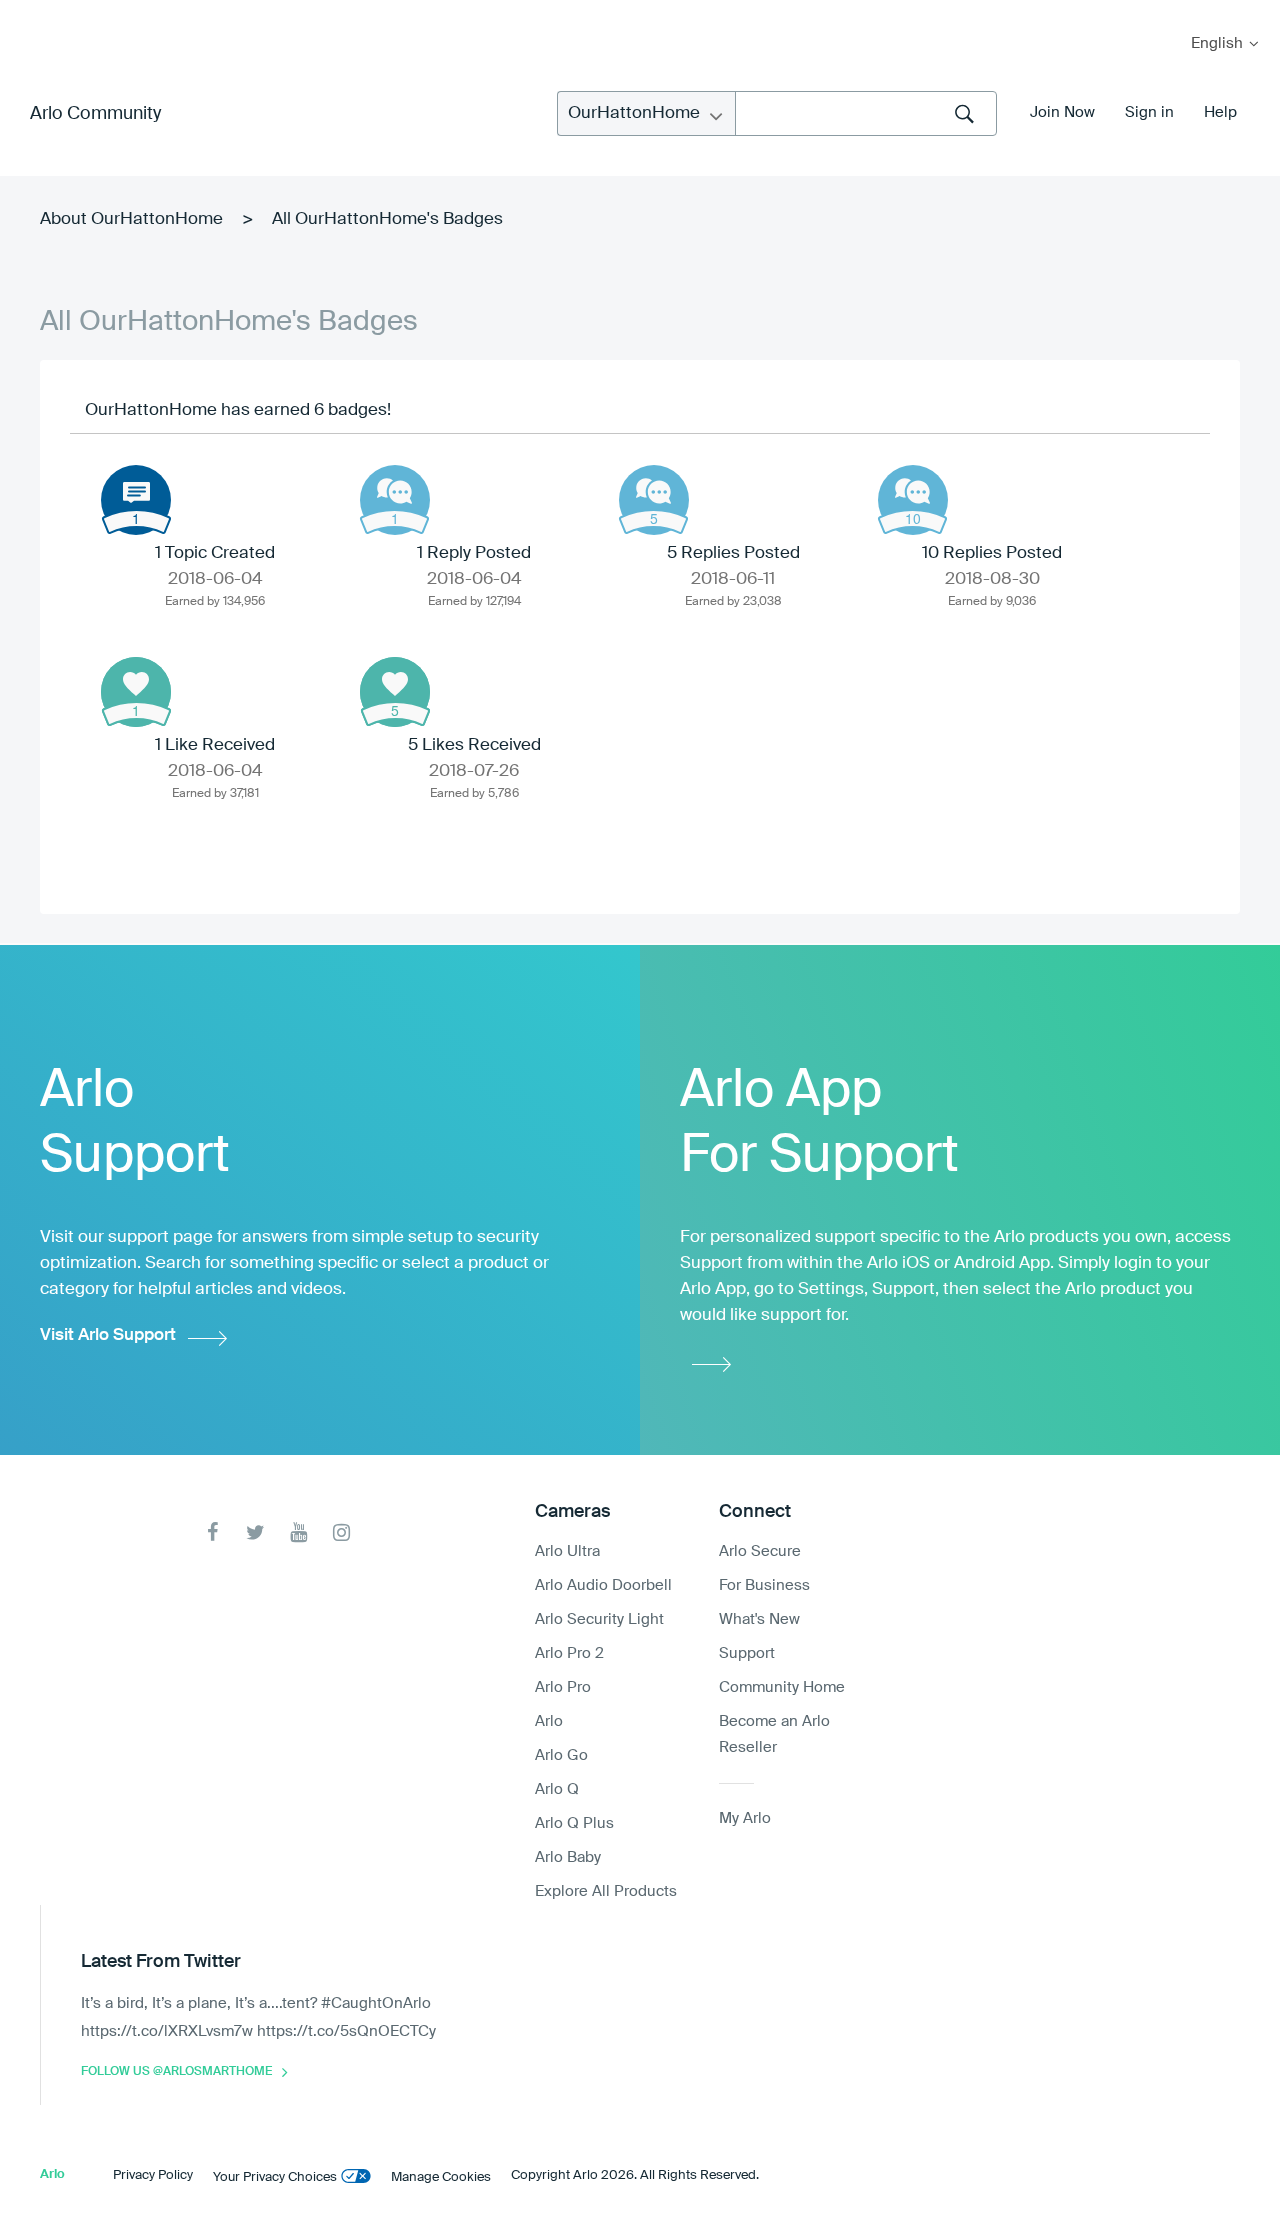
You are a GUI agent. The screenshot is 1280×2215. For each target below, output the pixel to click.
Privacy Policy (153, 2175)
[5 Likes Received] (395, 692)
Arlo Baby (568, 1857)
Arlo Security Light (599, 1619)
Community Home (782, 1687)
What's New (759, 1619)
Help (1220, 112)
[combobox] (866, 113)
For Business (764, 1585)
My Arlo (29, 12)
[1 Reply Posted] (395, 500)
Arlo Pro (563, 1687)
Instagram (341, 1532)
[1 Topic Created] (136, 500)
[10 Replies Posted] (913, 500)
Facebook (212, 1532)
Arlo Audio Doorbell (603, 1585)
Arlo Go (561, 1755)
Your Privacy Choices (275, 2177)
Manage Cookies (441, 2177)
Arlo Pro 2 (569, 1653)
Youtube (298, 1532)
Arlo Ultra (567, 1551)
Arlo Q (557, 1789)
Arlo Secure (760, 1551)
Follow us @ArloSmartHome (176, 2072)
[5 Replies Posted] (654, 500)
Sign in (1149, 112)
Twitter (255, 1532)
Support (747, 1653)
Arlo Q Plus (574, 1823)
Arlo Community (95, 114)
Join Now (1062, 112)
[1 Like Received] (136, 692)
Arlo (549, 1721)
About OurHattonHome (131, 219)
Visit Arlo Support (108, 1335)
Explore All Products (606, 1891)
